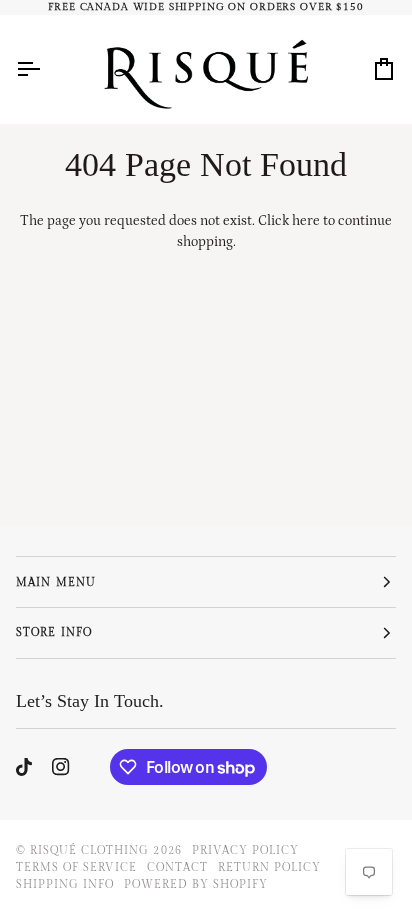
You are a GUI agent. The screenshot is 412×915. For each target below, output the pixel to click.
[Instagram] (61, 767)
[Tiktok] (24, 767)
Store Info (53, 632)
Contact (177, 867)
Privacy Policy (245, 850)
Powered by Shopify (195, 884)
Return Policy (269, 867)
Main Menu (55, 582)
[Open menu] (46, 68)
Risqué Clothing (89, 850)
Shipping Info (65, 884)
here (306, 221)
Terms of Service (76, 867)
